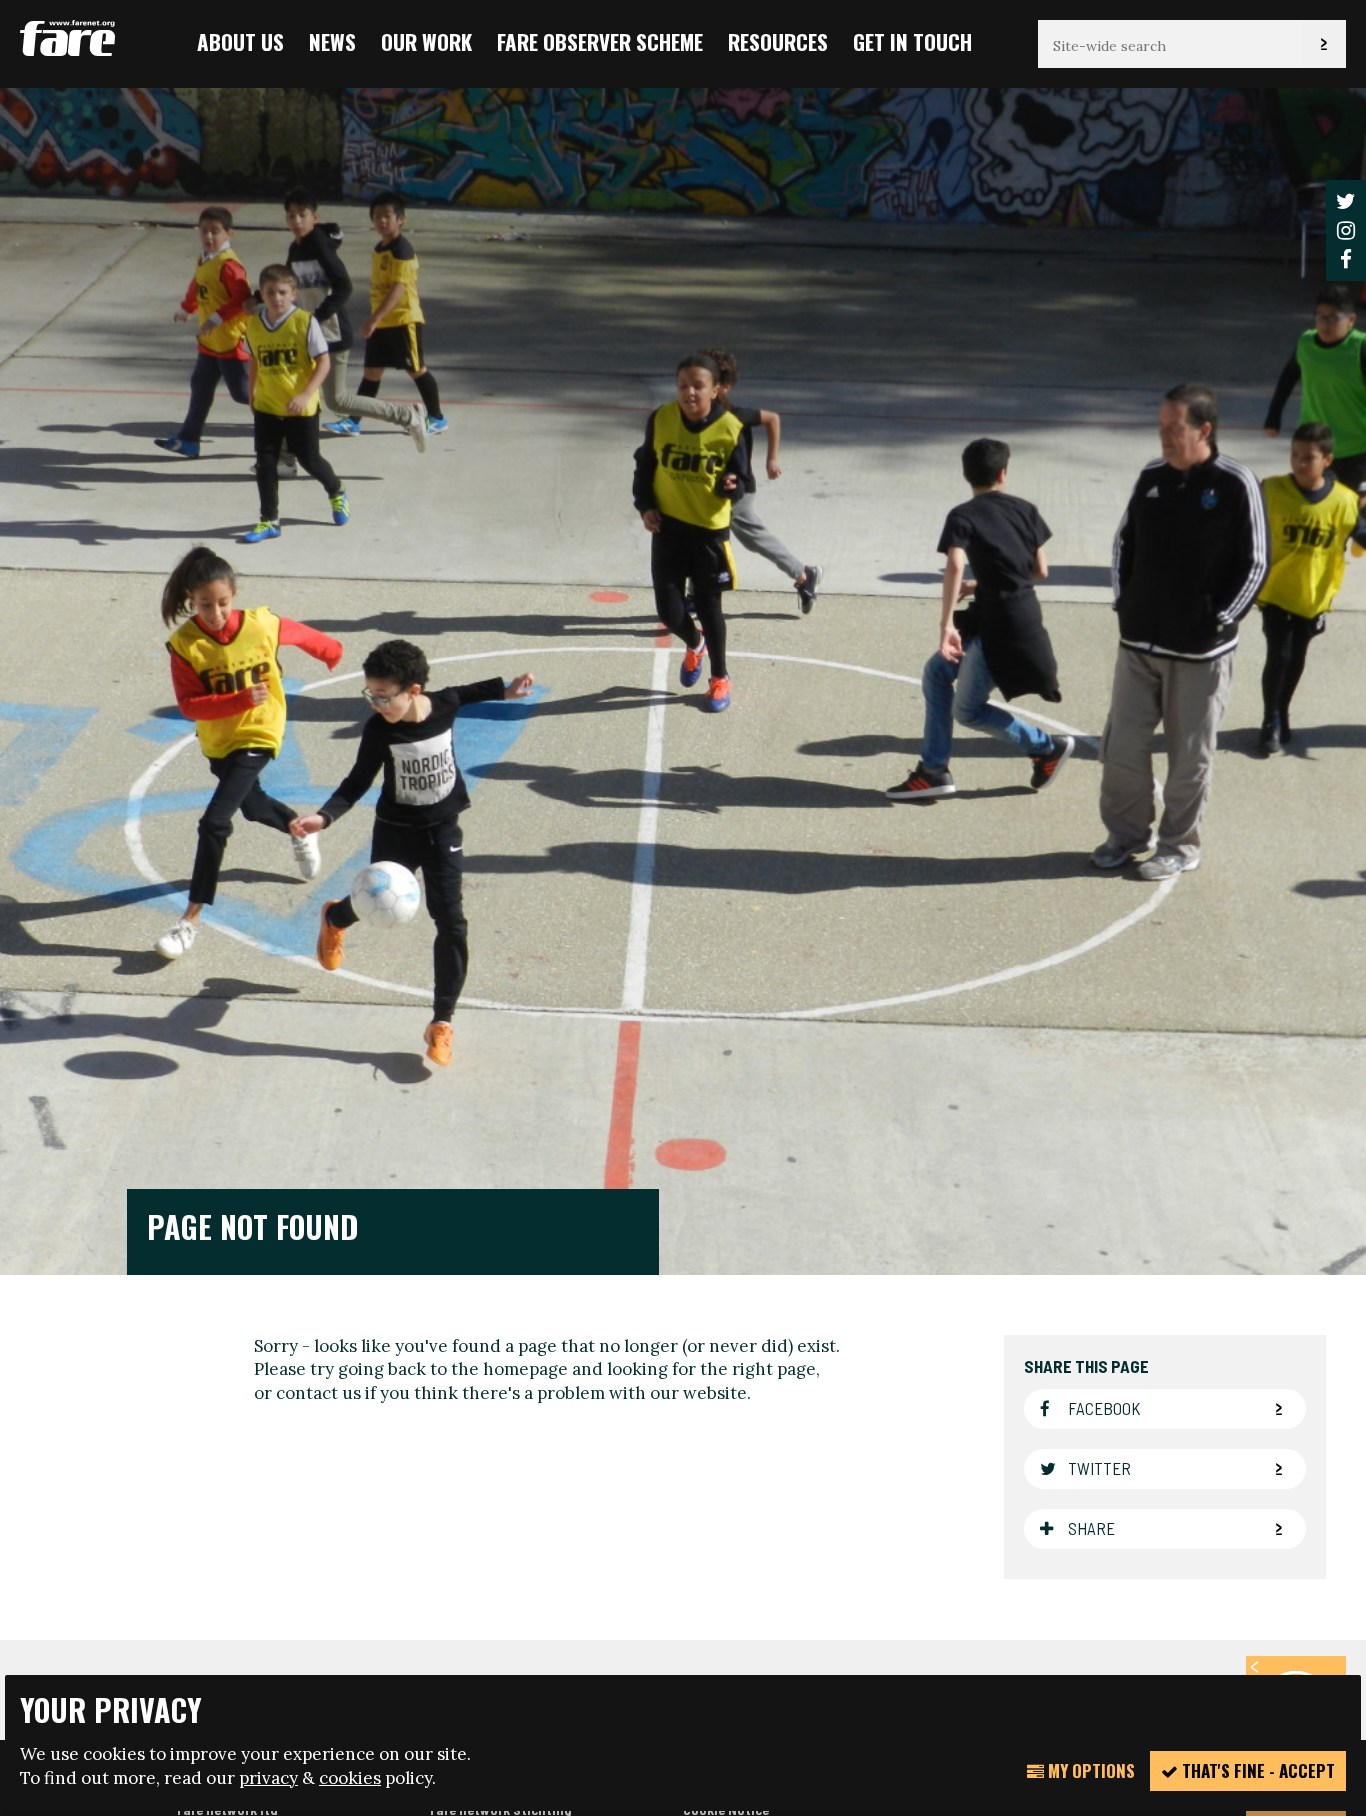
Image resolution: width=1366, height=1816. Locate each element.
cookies (350, 1778)
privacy (268, 1778)
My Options (1089, 1770)
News (332, 41)
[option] (683, 679)
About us (240, 41)
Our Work (426, 41)
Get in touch (912, 41)
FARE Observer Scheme (600, 41)
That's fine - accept (1256, 1770)
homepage (525, 1370)
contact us (318, 1394)
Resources (778, 41)
